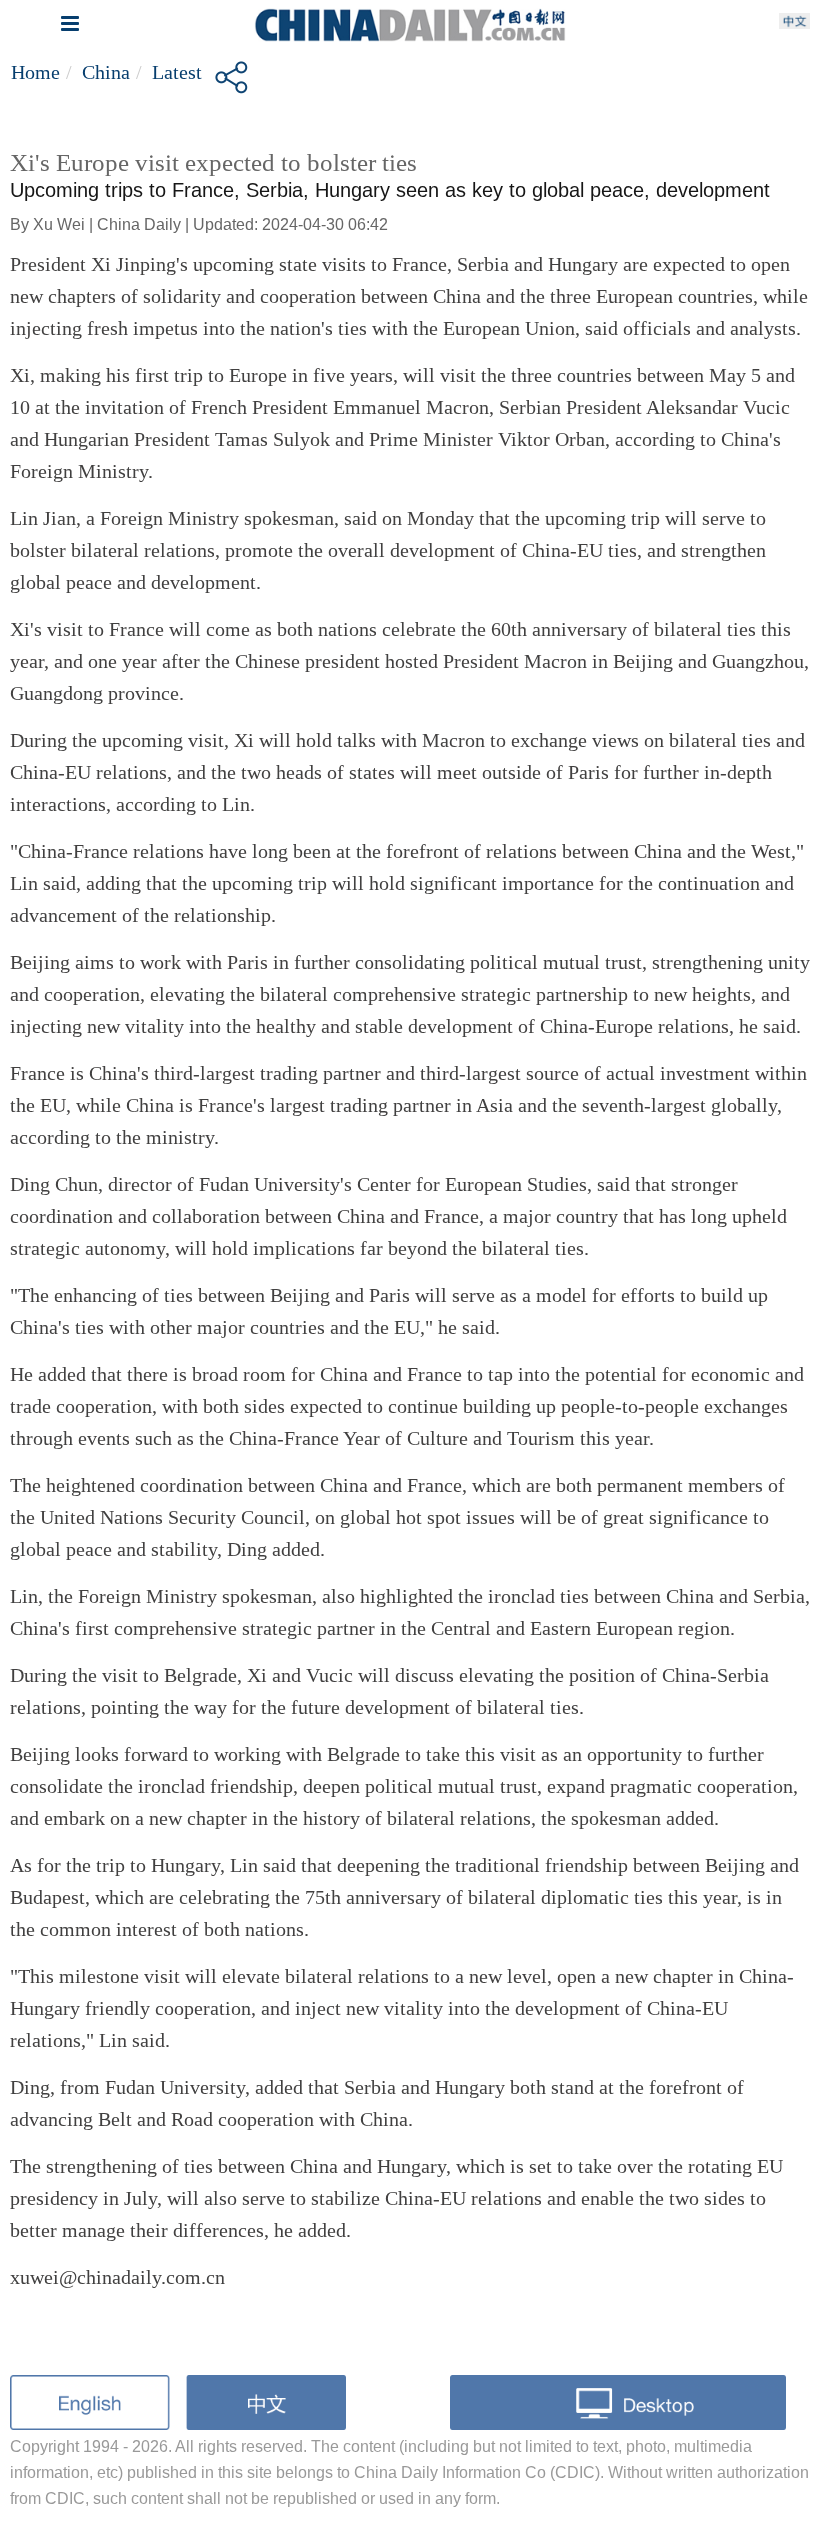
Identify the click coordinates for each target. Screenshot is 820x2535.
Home (35, 72)
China (106, 72)
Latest (177, 72)
